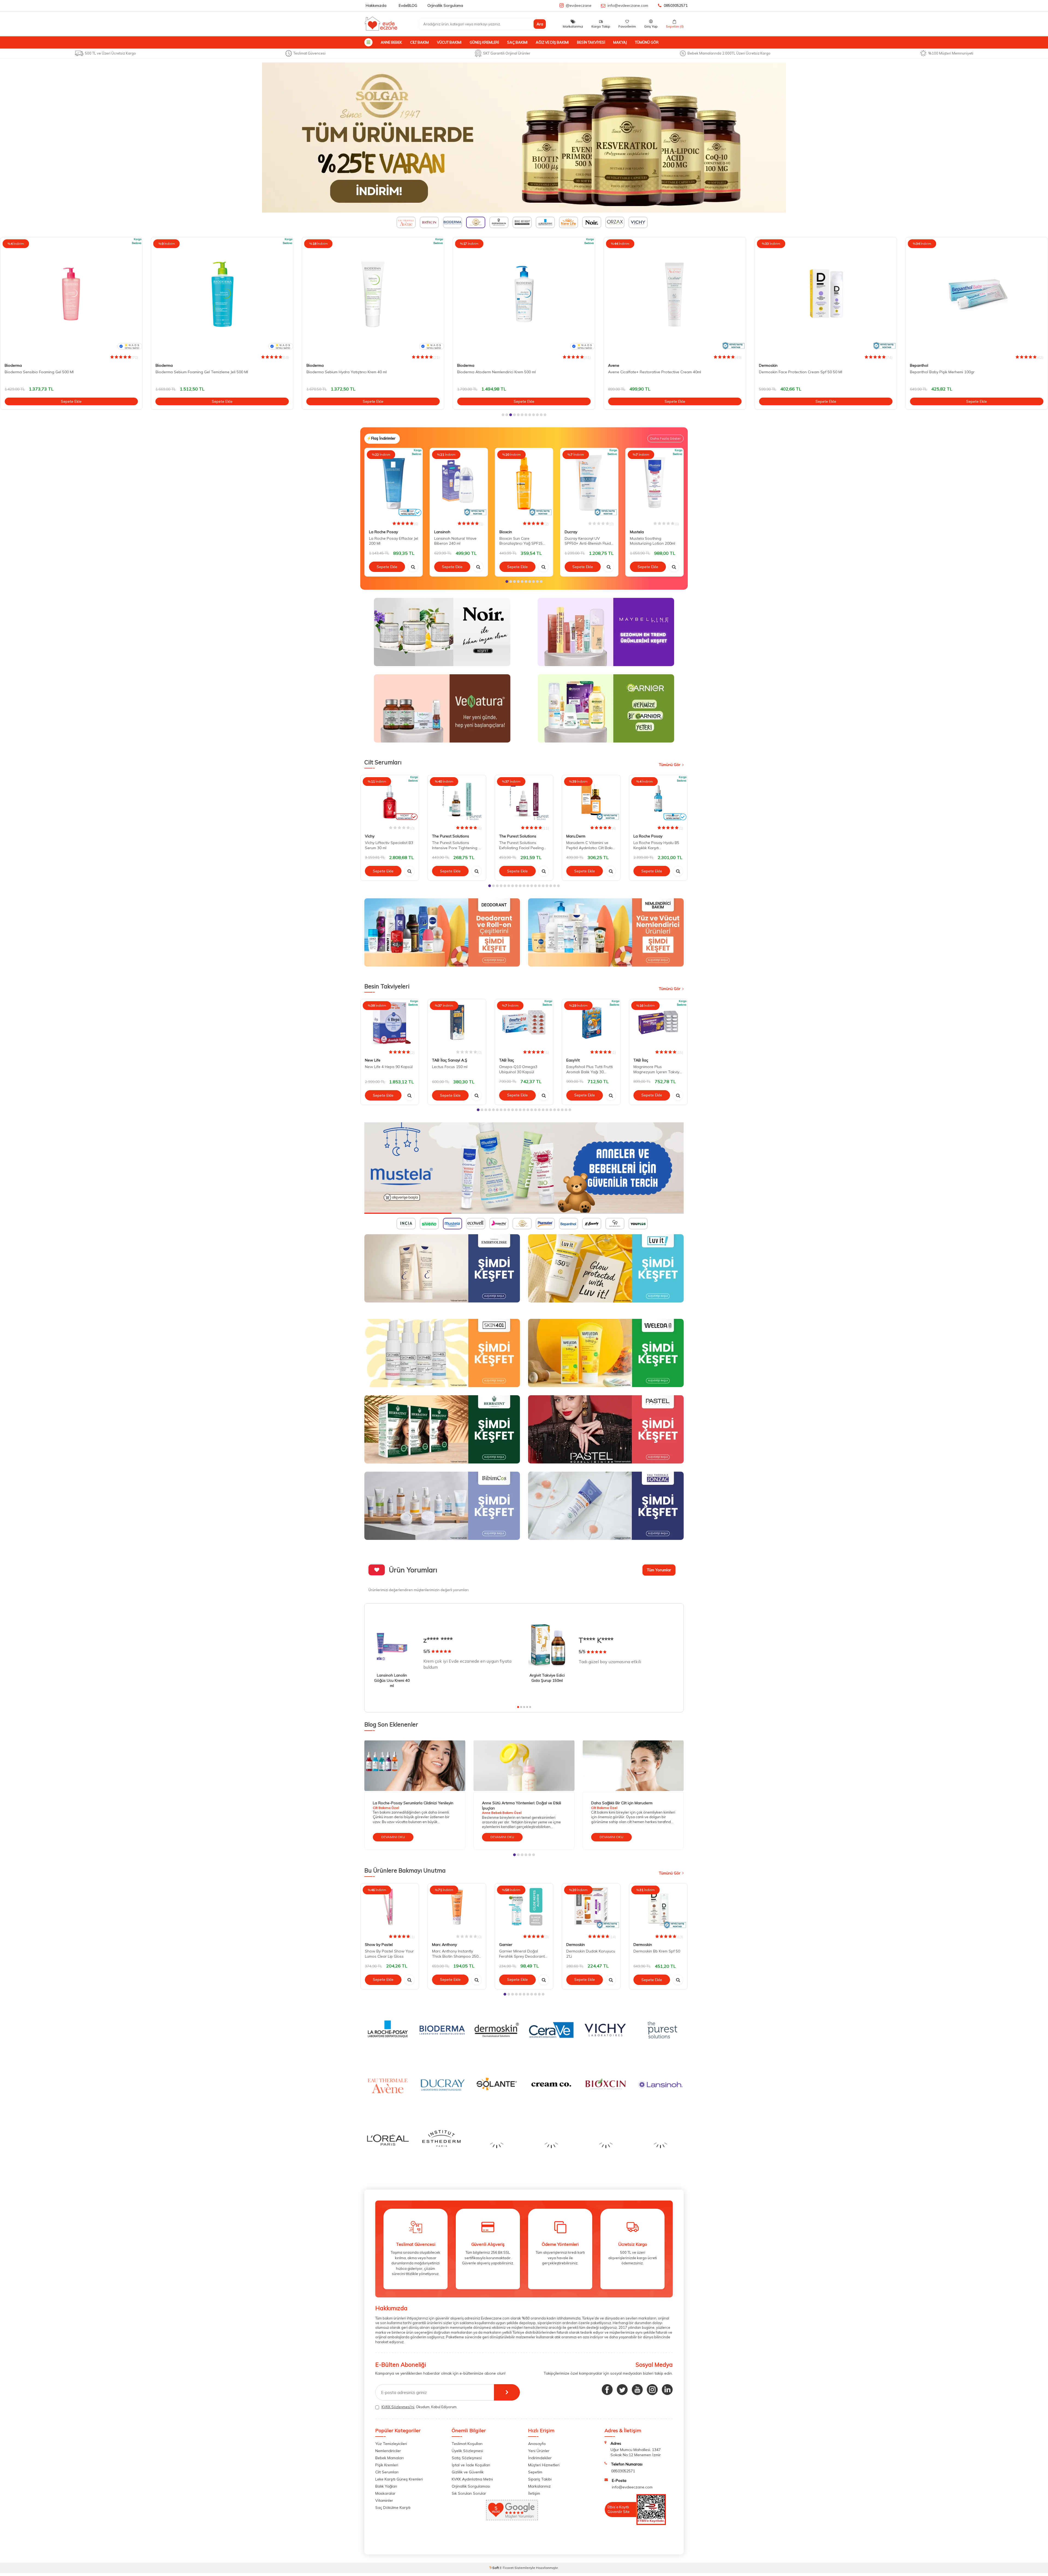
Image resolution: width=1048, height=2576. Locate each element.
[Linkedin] (667, 2387)
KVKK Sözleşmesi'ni (398, 2404)
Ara (540, 24)
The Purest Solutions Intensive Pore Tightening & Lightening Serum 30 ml (457, 845)
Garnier (506, 1945)
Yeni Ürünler (539, 2448)
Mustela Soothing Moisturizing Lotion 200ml (653, 541)
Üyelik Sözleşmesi (467, 2448)
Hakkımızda (376, 5)
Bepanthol (768, 365)
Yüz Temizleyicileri (391, 2441)
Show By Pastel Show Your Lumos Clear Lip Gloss (389, 1954)
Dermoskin (617, 365)
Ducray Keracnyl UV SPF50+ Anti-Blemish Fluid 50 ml (588, 541)
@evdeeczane (579, 5)
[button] (503, 415)
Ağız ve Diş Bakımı (552, 42)
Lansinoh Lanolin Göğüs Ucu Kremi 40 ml (392, 1680)
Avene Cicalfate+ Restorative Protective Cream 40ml (504, 372)
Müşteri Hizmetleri (544, 2462)
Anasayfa (537, 2441)
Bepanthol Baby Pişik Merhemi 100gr (791, 372)
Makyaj (620, 42)
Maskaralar (385, 2491)
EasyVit (573, 1060)
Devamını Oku (393, 1837)
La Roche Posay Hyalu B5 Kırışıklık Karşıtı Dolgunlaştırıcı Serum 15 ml (657, 845)
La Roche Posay (924, 365)
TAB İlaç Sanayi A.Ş (450, 1060)
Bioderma (13, 365)
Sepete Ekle (71, 401)
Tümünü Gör (647, 42)
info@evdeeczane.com (628, 5)
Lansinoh (442, 532)
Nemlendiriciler (388, 2448)
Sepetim (535, 2469)
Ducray (571, 532)
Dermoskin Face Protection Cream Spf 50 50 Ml (650, 372)
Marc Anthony (444, 1945)
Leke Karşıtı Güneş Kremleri (399, 2476)
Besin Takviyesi (591, 42)
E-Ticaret (507, 2565)
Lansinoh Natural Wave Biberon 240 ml (455, 541)
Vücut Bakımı (449, 42)
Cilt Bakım (419, 42)
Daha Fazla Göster (666, 438)
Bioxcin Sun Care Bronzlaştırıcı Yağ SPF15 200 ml (521, 541)
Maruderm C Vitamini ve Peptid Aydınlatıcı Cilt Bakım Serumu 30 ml (591, 845)
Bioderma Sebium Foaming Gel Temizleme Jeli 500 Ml (51, 372)
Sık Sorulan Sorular (469, 2491)
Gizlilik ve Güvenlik (468, 2469)
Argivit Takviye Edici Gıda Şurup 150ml (547, 1678)
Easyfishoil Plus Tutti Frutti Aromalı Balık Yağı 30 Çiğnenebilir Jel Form (589, 1070)
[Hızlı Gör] (413, 567)
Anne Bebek (391, 42)
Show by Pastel (379, 1945)
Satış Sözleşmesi (467, 2455)
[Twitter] (622, 2387)
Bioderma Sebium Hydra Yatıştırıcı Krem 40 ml (196, 372)
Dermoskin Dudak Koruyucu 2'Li (591, 1954)
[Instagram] (652, 2387)
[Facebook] (607, 2387)
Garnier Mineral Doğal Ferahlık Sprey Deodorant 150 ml (522, 1954)
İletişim (534, 2491)
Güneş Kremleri (484, 42)
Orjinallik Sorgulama (445, 5)
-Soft (495, 2565)
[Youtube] (637, 2387)
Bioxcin (506, 532)
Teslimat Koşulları (467, 2441)
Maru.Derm (576, 836)
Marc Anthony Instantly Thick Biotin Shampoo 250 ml (455, 1954)
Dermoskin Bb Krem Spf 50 (657, 1951)
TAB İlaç (507, 1060)
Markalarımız (539, 2483)
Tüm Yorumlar (659, 1570)
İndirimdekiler (540, 2455)
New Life (373, 1060)
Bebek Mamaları (389, 2455)
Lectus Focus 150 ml (450, 1067)
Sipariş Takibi (540, 2476)
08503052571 (676, 5)
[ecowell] (524, 1168)
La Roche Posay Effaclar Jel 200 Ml (394, 541)
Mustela (637, 532)
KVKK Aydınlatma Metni (472, 2476)
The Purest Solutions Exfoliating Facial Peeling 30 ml (521, 845)
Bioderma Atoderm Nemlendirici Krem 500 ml (346, 372)
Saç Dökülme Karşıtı (393, 2505)
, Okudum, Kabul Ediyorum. (419, 2404)
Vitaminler (384, 2498)
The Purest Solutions (451, 836)
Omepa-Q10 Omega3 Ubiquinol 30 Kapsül (518, 1070)
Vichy (370, 836)
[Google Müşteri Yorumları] (512, 2516)
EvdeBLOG (408, 5)
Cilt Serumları (387, 2469)
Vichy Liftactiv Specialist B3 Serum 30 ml (389, 845)
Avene (463, 365)
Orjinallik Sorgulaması (471, 2483)
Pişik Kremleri (387, 2462)
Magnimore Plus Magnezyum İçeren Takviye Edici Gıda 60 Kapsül (657, 1070)
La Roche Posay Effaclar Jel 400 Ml (941, 372)
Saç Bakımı (517, 42)
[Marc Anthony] (524, 138)
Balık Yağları (386, 2483)
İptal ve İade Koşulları (471, 2462)
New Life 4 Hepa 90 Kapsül (389, 1067)
